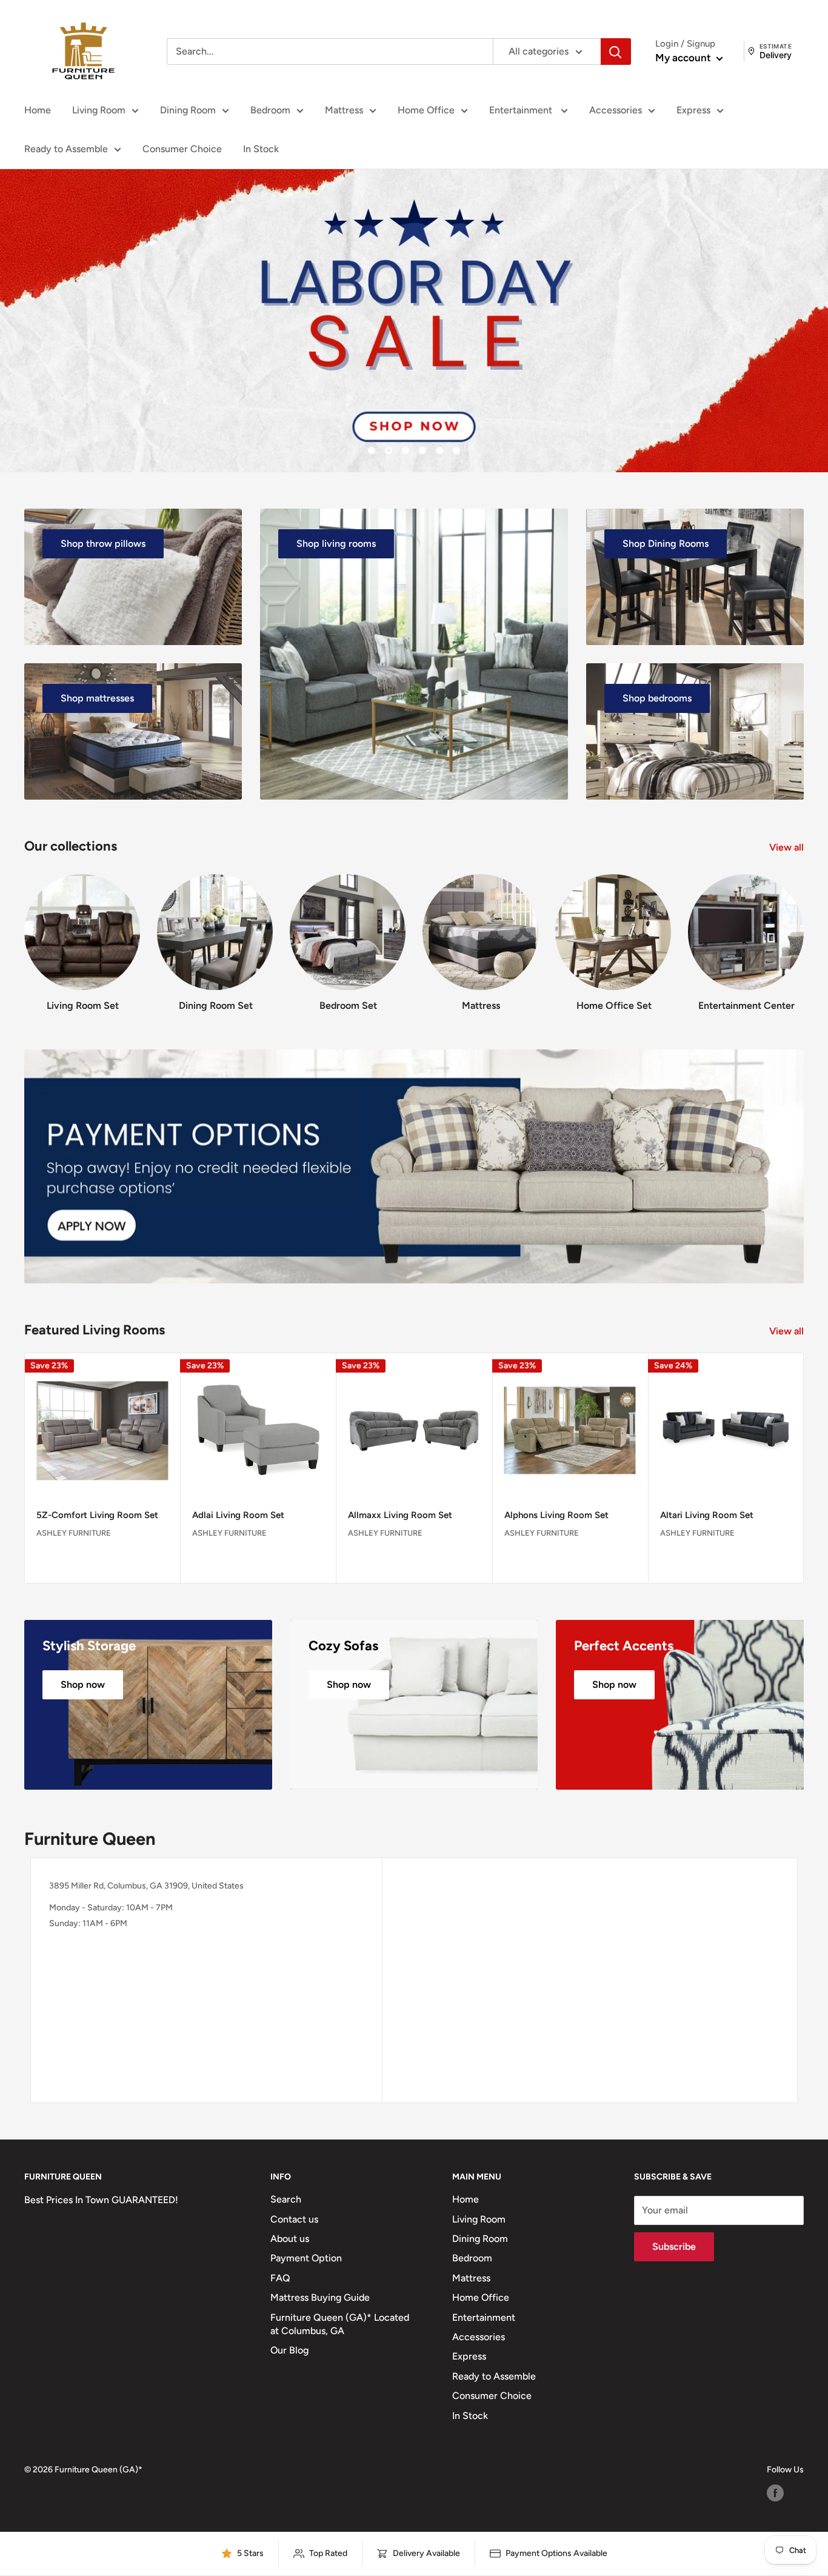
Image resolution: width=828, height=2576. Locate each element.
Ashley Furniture (74, 1533)
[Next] (803, 932)
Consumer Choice (182, 149)
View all (788, 847)
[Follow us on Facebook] (775, 2493)
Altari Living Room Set (707, 1515)
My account (684, 58)
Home (38, 110)
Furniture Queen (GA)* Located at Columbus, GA (340, 2324)
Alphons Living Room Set (556, 1515)
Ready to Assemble (66, 149)
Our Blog (289, 2350)
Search (286, 2199)
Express (693, 110)
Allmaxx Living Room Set (400, 1515)
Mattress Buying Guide (320, 2297)
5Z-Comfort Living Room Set (97, 1515)
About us (290, 2239)
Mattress (344, 110)
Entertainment (522, 110)
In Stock (261, 149)
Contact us (294, 2219)
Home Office (426, 110)
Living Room (99, 110)
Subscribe (674, 2246)
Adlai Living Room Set (238, 1515)
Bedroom (270, 110)
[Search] (616, 52)
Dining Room (188, 110)
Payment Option (306, 2258)
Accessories (616, 110)
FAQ (280, 2278)
